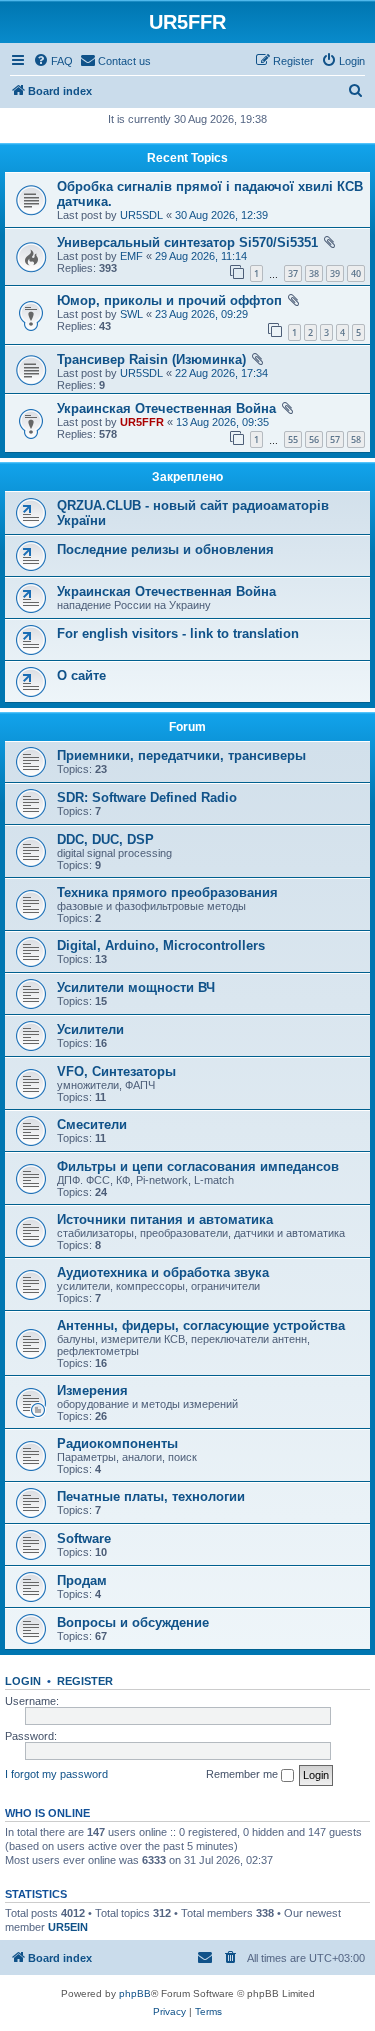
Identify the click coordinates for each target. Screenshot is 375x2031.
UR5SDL (141, 215)
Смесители (92, 1124)
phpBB (135, 1993)
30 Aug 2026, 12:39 (221, 215)
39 (335, 273)
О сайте (81, 675)
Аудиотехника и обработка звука (163, 1272)
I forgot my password (56, 1774)
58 (356, 439)
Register (85, 1681)
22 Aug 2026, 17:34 (221, 373)
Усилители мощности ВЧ (136, 987)
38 (314, 273)
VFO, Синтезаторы (116, 1071)
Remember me (243, 1774)
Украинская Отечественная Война (166, 408)
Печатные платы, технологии (151, 1496)
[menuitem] (53, 61)
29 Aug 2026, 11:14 (201, 256)
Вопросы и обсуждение (133, 1622)
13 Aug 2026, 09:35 (222, 422)
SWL (131, 314)
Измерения (92, 1390)
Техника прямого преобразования (167, 892)
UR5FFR (142, 422)
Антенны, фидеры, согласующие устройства (201, 1325)
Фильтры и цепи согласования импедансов (198, 1166)
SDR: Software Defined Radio (147, 797)
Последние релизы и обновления (165, 549)
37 (293, 273)
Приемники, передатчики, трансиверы (181, 755)
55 (293, 439)
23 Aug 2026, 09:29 (201, 314)
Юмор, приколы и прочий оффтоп (169, 300)
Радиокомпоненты (117, 1443)
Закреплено (187, 477)
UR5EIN (68, 1927)
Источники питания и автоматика (165, 1219)
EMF (131, 256)
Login (23, 1681)
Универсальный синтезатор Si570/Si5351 (187, 242)
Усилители (90, 1029)
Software (84, 1538)
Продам (82, 1580)
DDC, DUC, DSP (105, 839)
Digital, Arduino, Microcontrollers (161, 945)
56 (314, 439)
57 (335, 439)
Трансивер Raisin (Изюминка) (151, 359)
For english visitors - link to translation (178, 633)
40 (356, 273)
